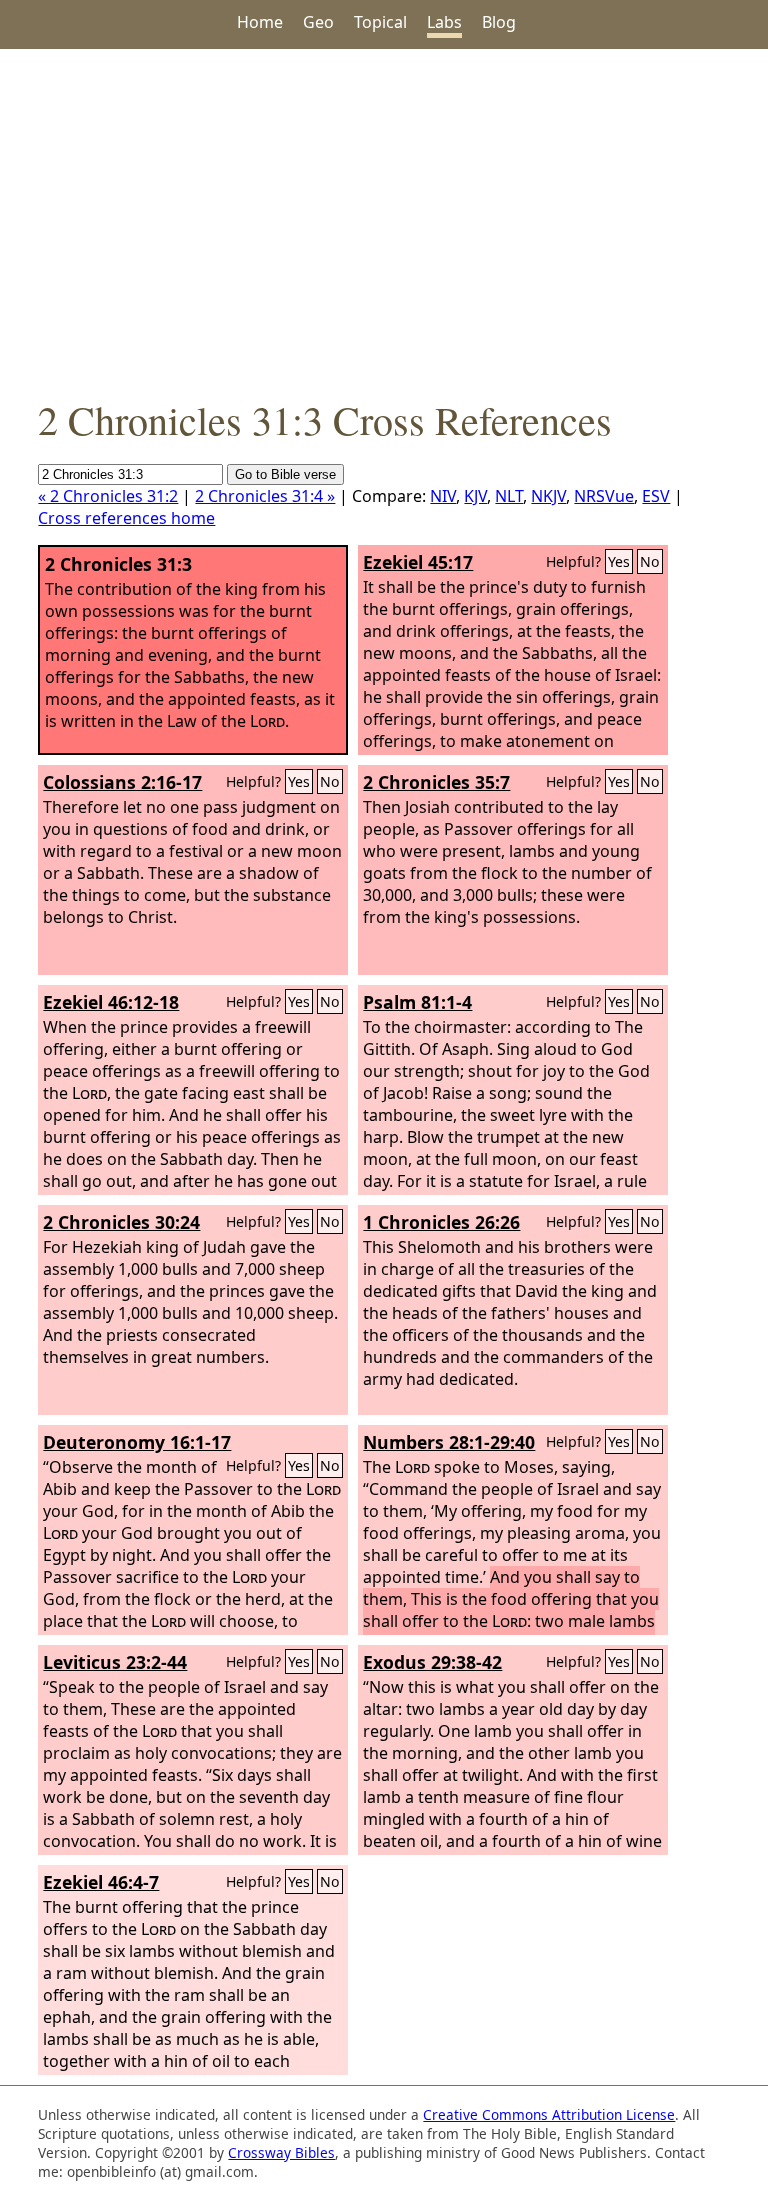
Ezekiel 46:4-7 (101, 1882)
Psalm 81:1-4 (417, 1002)
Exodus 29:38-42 (432, 1662)
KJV (475, 496)
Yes (619, 561)
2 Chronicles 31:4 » (265, 496)
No (650, 561)
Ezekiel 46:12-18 (111, 1002)
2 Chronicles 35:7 (436, 782)
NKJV (548, 496)
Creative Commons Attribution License (549, 2114)
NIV (443, 496)
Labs (444, 22)
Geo (318, 22)
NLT (509, 496)
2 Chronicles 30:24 (121, 1222)
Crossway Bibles (281, 2152)
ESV (656, 496)
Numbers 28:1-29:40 (449, 1442)
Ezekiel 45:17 (418, 562)
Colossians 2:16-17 (122, 782)
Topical (380, 22)
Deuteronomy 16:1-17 (137, 1442)
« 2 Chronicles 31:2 (108, 496)
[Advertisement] (384, 221)
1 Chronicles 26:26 (441, 1222)
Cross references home (126, 518)
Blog (499, 22)
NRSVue (604, 496)
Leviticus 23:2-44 (115, 1662)
